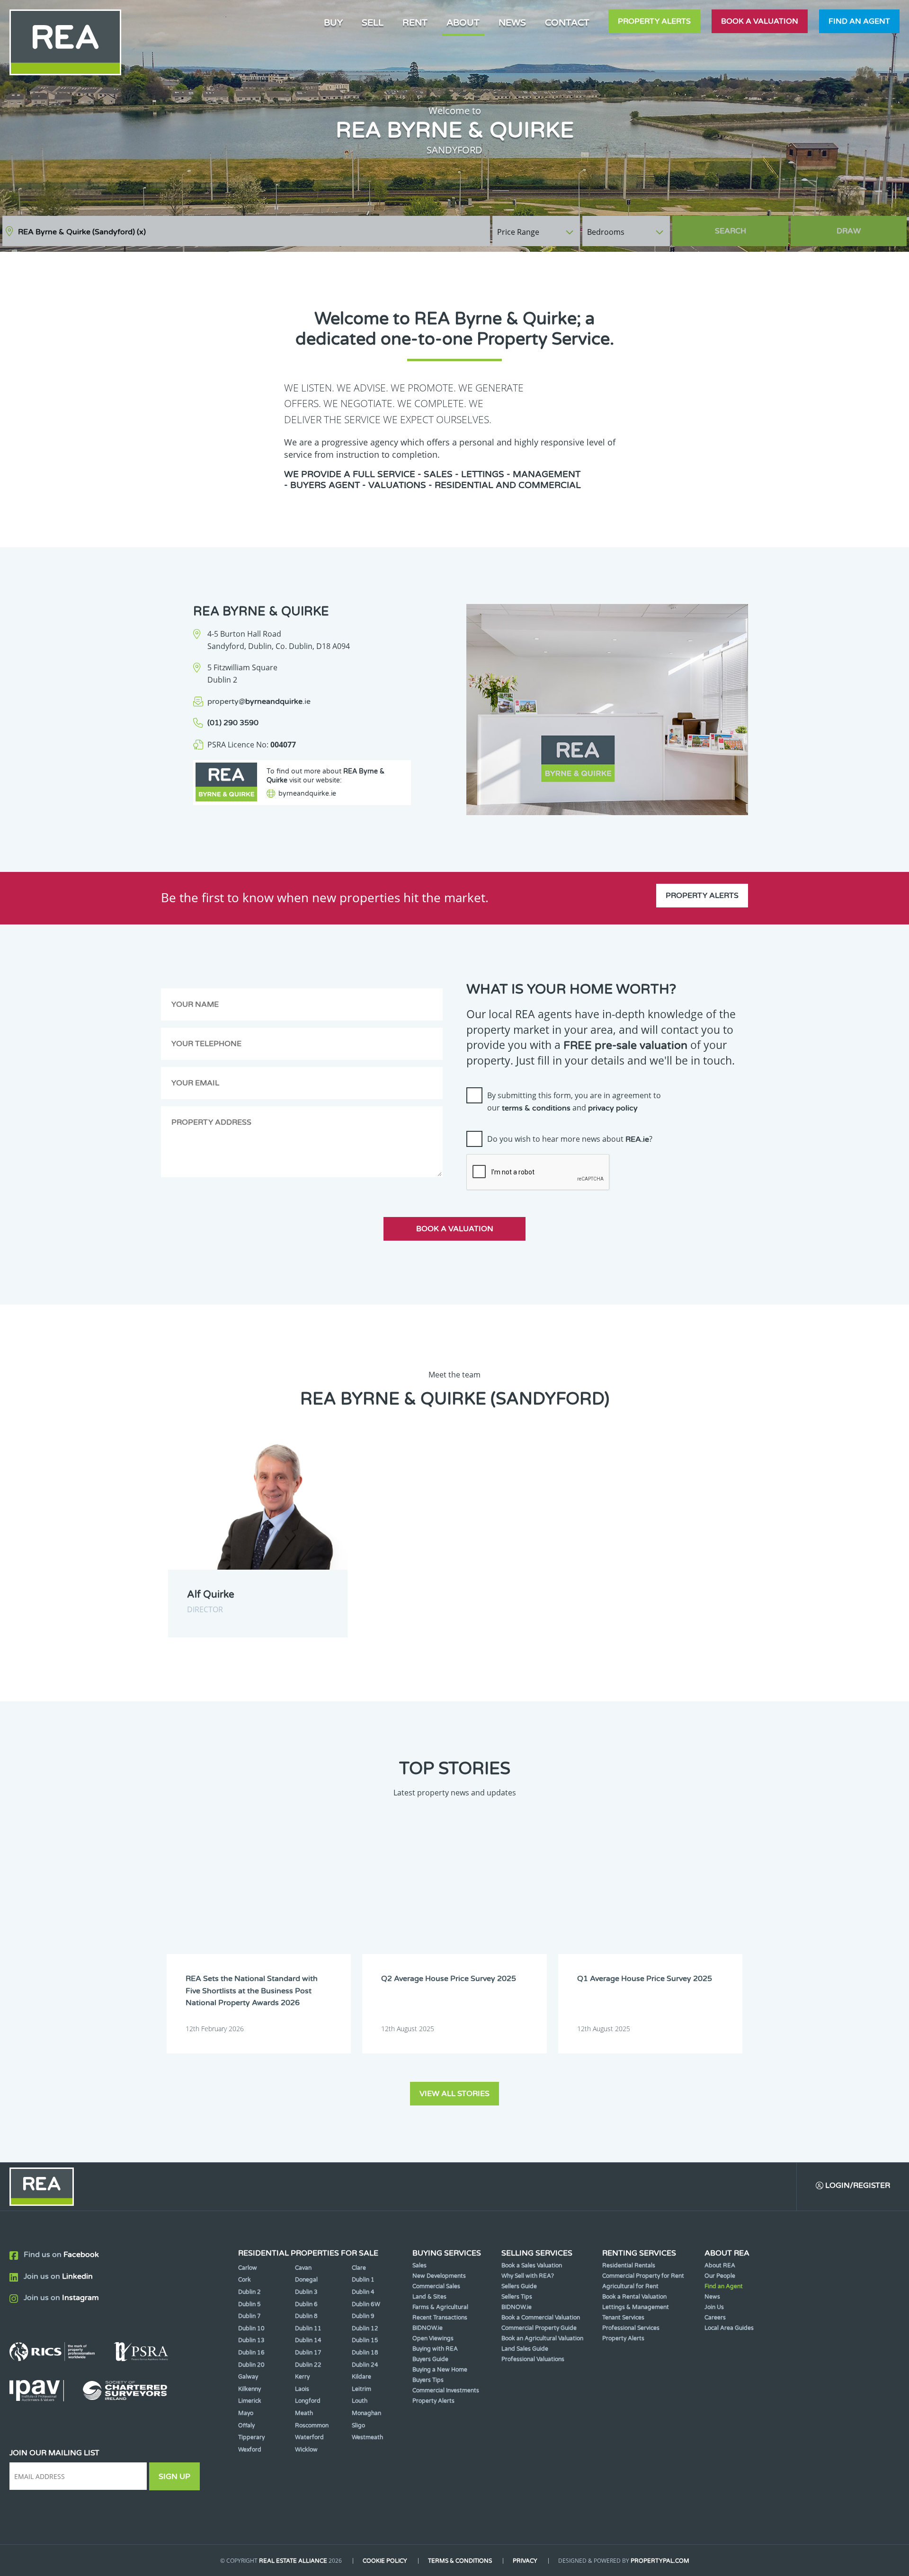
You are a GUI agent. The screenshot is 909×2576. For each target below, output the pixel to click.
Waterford (309, 2437)
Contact (567, 22)
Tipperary (251, 2437)
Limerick (250, 2401)
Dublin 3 (306, 2292)
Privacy (525, 2561)
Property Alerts (654, 21)
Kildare (361, 2377)
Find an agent (859, 21)
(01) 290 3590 (233, 723)
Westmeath (367, 2437)
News (512, 22)
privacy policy (613, 1108)
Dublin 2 (250, 2292)
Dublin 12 (365, 2328)
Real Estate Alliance (293, 2561)
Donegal (306, 2280)
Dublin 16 (251, 2353)
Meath (304, 2413)
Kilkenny (250, 2389)
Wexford (250, 2450)
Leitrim (361, 2389)
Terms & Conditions (460, 2561)
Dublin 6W (366, 2304)
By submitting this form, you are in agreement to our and (574, 1101)
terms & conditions (536, 1108)
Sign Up (174, 2477)
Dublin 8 (306, 2316)
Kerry (302, 2377)
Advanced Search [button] (867, 227)
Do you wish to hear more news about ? (570, 1139)
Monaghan (366, 2413)
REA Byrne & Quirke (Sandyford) (82, 232)
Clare (359, 2268)
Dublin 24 (365, 2365)
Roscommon (312, 2425)
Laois (302, 2389)
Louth (360, 2401)
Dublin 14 (308, 2340)
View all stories (454, 2094)
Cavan (303, 2268)
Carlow (248, 2268)
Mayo (246, 2413)
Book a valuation (760, 21)
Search (731, 231)
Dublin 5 (250, 2304)
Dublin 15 (365, 2340)
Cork (245, 2280)
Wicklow (306, 2450)
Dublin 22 (308, 2365)
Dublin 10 (251, 2328)
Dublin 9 (363, 2316)
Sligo (358, 2425)
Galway (248, 2377)
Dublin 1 (363, 2280)
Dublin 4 (363, 2292)
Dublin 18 (365, 2353)
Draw (849, 231)
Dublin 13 (251, 2340)
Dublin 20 (251, 2365)
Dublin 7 (250, 2316)
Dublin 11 (308, 2328)
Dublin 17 (308, 2353)
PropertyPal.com (660, 2561)
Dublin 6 (306, 2304)
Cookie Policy (385, 2561)
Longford (308, 2401)
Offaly (246, 2425)
